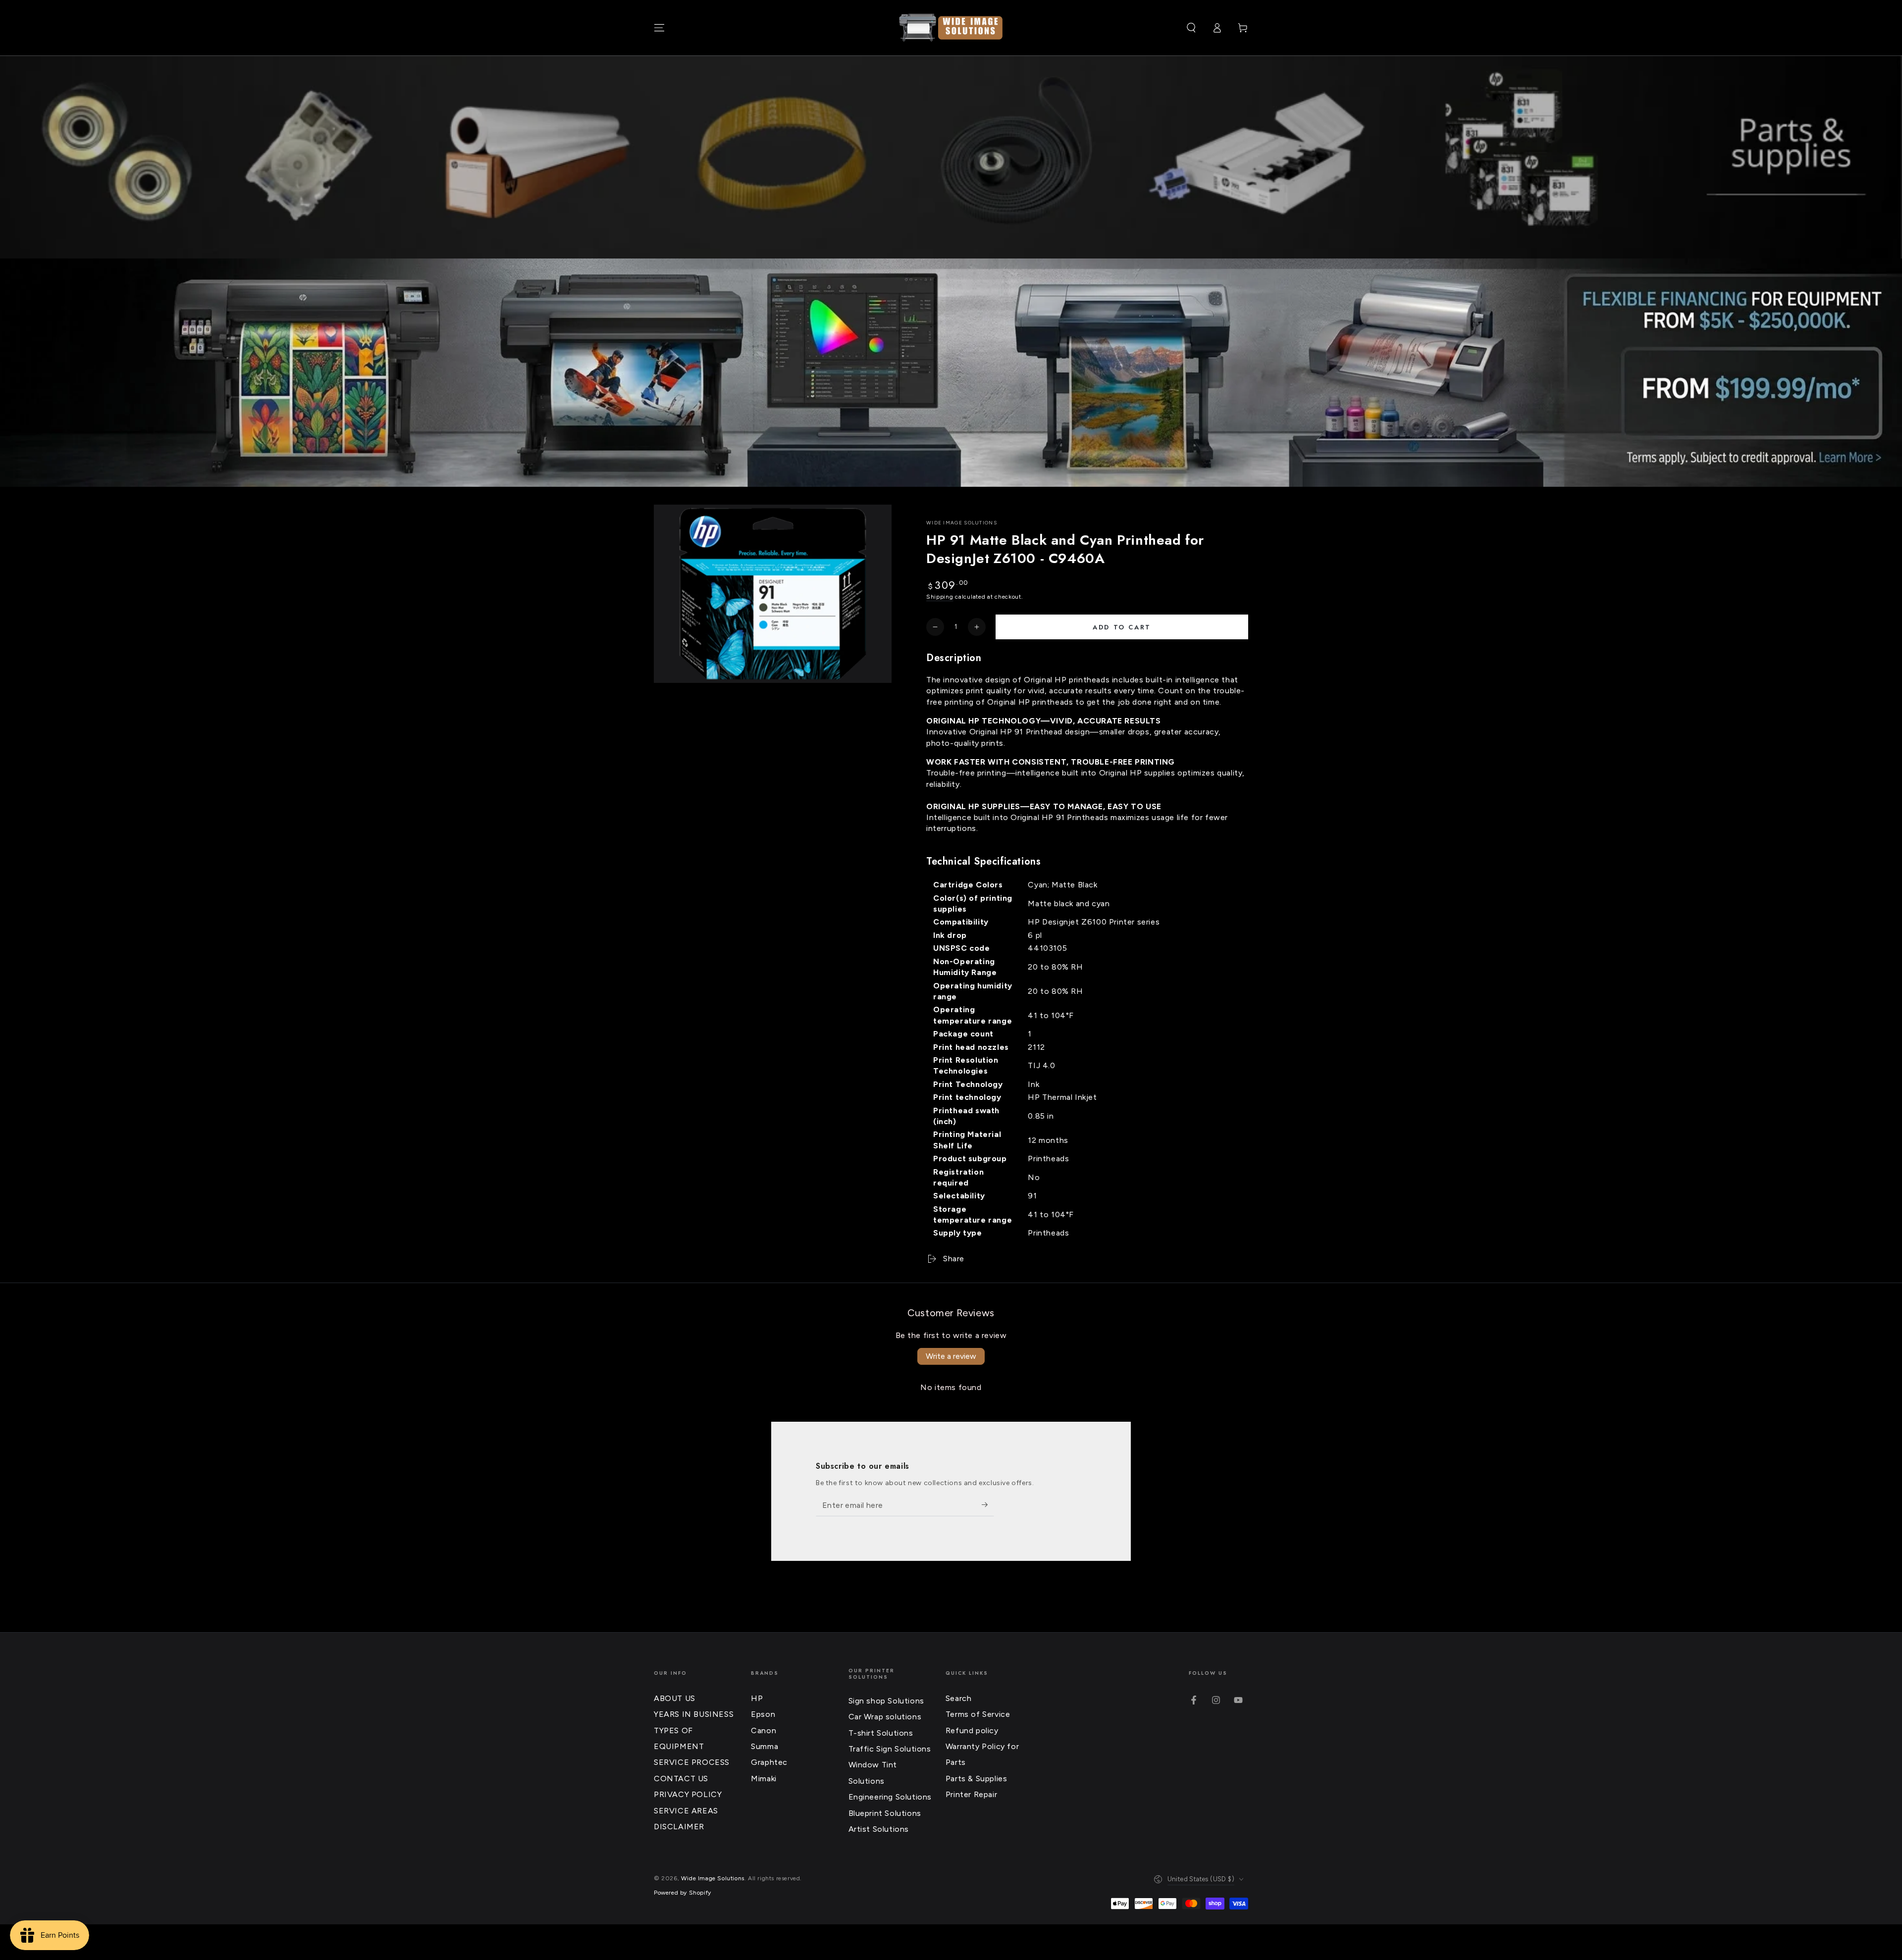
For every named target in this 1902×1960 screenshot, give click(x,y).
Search (959, 1698)
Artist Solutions (879, 1829)
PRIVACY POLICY (688, 1794)
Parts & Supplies (977, 1779)
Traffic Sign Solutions (890, 1749)
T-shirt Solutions (881, 1733)
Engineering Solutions (890, 1797)
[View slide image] (951, 373)
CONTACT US (681, 1779)
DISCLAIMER (679, 1827)
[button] (1191, 28)
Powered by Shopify (683, 1893)
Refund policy (972, 1730)
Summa (765, 1746)
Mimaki (764, 1779)
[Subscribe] (988, 1505)
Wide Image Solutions (962, 523)
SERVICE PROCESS (692, 1762)
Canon (764, 1730)
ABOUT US (675, 1698)
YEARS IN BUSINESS (694, 1714)
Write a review (951, 1356)
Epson (763, 1714)
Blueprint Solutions (885, 1813)
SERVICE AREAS (686, 1811)
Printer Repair (971, 1794)
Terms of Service (978, 1714)
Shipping (940, 597)
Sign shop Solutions (886, 1701)
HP (757, 1698)
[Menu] (659, 28)
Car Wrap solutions (885, 1717)
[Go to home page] (951, 28)
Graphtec (769, 1762)
